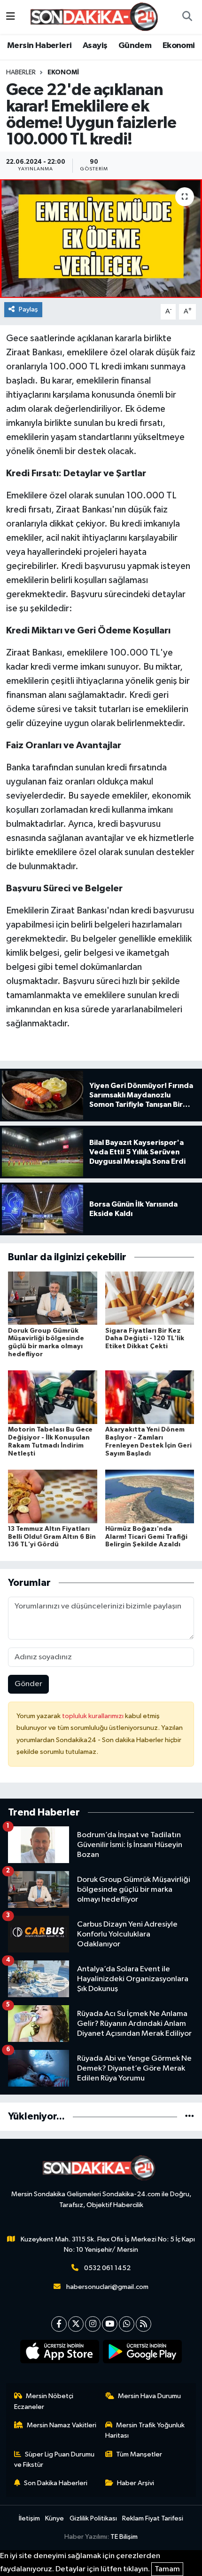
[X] (76, 2324)
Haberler (21, 72)
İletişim (29, 2518)
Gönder (28, 1684)
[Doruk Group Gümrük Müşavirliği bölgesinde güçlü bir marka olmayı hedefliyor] (53, 1298)
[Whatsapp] (127, 2324)
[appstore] (60, 2353)
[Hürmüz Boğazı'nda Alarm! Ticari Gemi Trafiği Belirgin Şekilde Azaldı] (150, 1496)
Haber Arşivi (136, 2483)
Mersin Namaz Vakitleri (62, 2425)
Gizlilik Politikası (93, 2518)
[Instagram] (93, 2324)
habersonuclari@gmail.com (107, 2287)
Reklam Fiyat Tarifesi (153, 2518)
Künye (54, 2518)
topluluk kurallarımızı (93, 1716)
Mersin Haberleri (39, 46)
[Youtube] (110, 2324)
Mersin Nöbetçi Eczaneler (44, 2401)
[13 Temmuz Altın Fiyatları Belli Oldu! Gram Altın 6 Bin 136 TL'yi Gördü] (53, 1496)
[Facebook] (59, 2324)
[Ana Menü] (11, 17)
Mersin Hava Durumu (149, 2396)
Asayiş (95, 46)
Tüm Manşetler (139, 2454)
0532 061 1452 (107, 2268)
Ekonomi (179, 46)
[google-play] (143, 2353)
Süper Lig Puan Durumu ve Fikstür (54, 2460)
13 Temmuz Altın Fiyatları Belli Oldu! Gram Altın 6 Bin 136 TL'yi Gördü (52, 1537)
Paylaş (28, 309)
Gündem (135, 46)
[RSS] (144, 2324)
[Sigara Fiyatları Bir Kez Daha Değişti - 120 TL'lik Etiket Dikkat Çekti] (150, 1298)
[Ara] (187, 17)
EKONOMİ (63, 72)
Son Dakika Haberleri (56, 2483)
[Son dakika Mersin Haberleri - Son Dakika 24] (97, 17)
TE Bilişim (124, 2537)
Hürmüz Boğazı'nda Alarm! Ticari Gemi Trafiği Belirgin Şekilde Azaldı (146, 1537)
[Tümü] (190, 2116)
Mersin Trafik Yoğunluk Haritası (145, 2430)
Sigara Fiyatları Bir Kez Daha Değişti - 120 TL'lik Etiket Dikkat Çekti (145, 1339)
